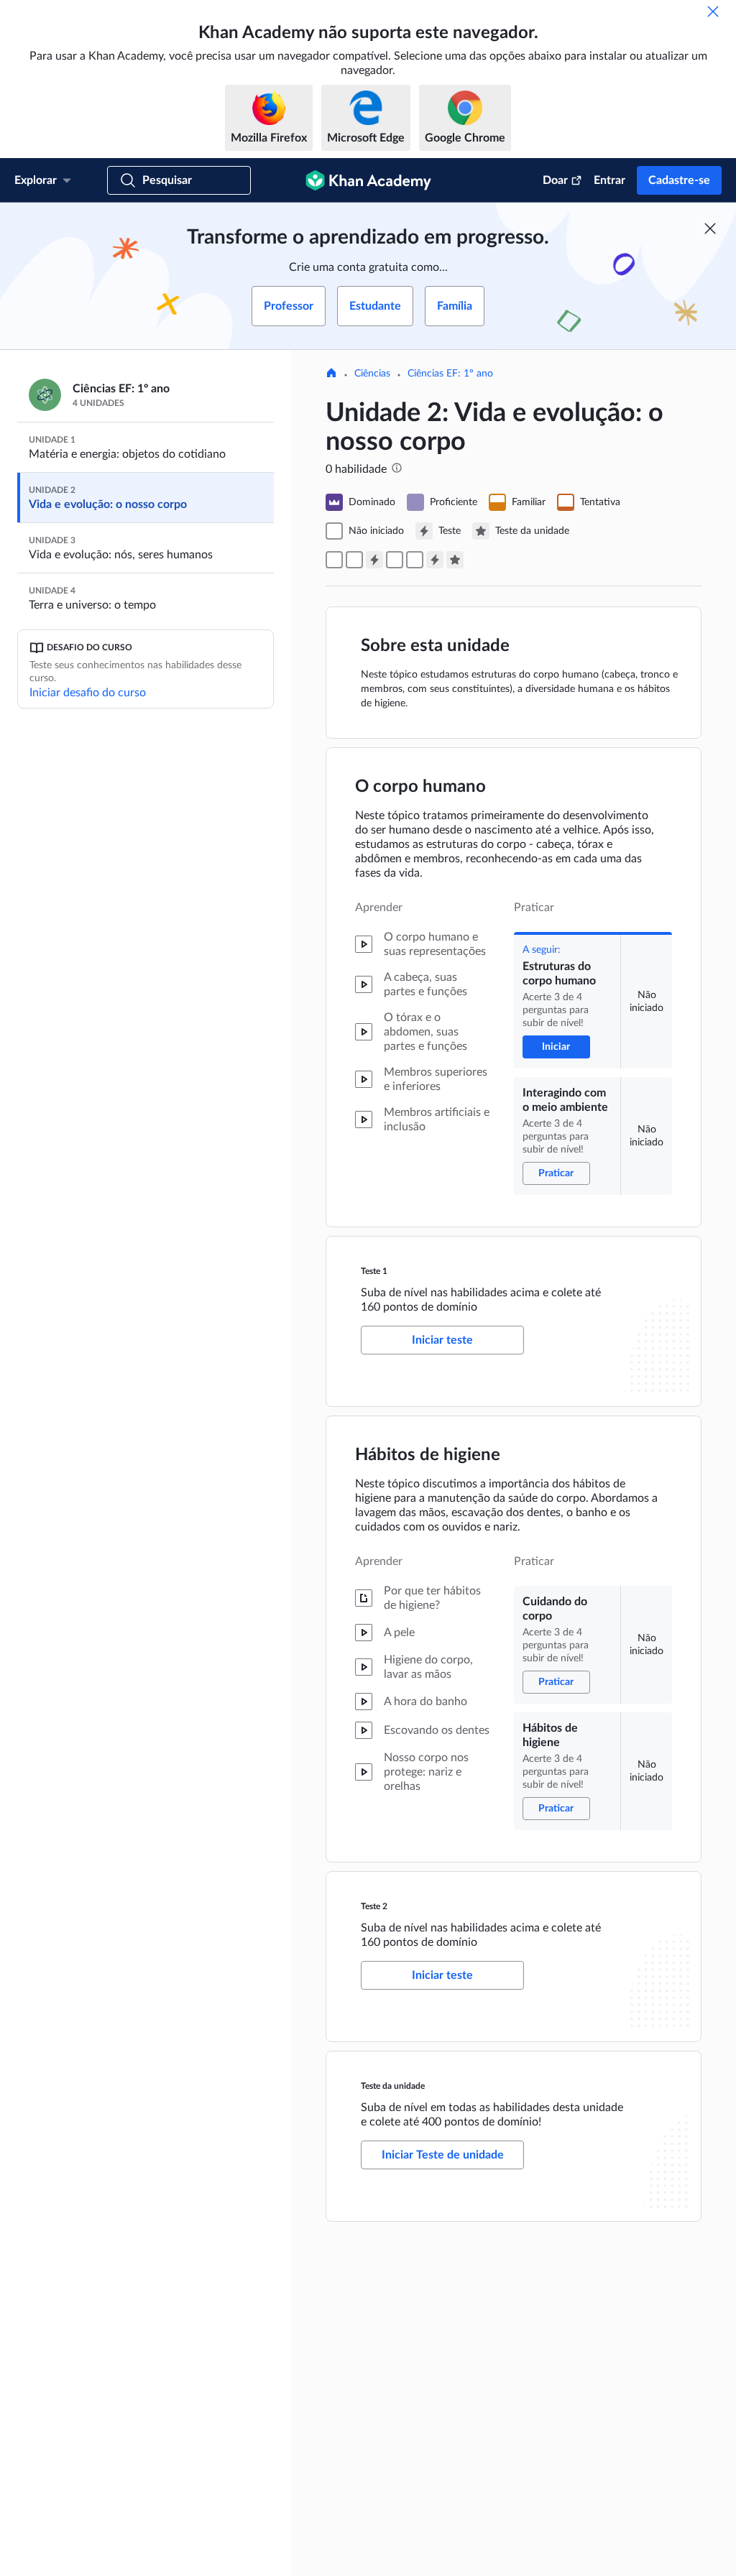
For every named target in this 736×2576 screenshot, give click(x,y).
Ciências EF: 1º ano (450, 374)
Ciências (372, 374)
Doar (555, 180)
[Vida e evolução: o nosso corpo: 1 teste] (374, 560)
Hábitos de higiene (428, 1455)
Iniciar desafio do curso (88, 693)
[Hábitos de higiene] (415, 560)
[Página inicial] (331, 374)
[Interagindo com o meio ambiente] (354, 560)
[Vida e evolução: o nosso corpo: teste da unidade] (455, 560)
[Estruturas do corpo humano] (334, 560)
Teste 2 (374, 1906)
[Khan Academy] (368, 180)
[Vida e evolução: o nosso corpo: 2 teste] (435, 560)
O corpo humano (420, 787)
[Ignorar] (713, 11)
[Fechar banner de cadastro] (710, 228)
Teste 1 (374, 1271)
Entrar (609, 180)
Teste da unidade (393, 2086)
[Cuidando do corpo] (395, 560)
